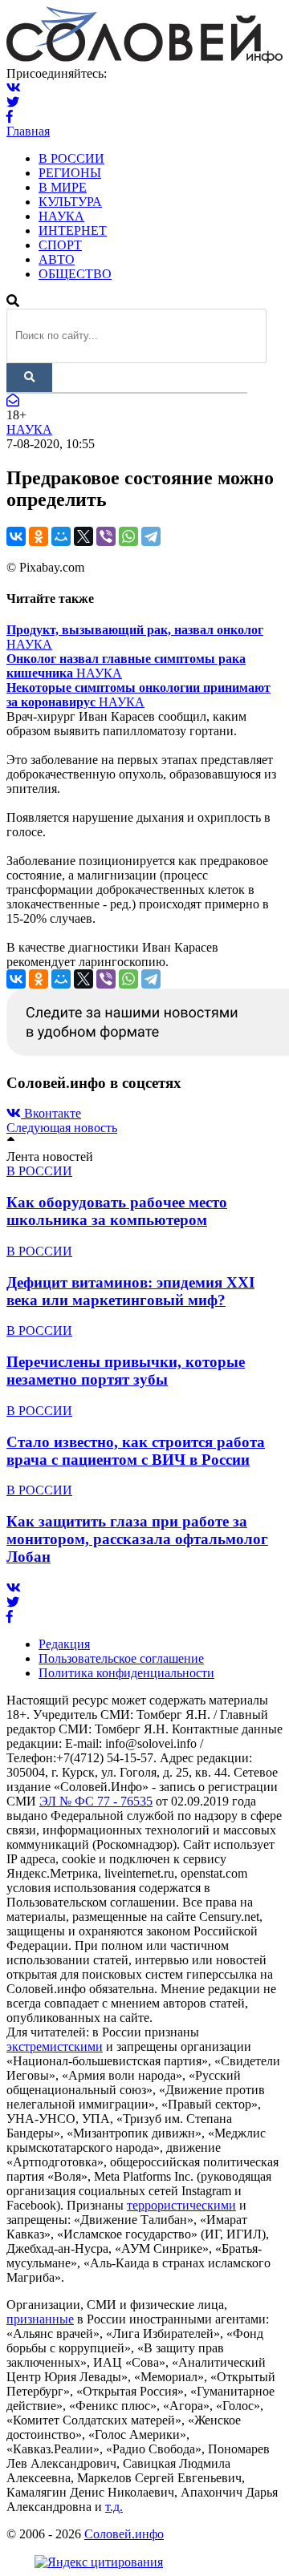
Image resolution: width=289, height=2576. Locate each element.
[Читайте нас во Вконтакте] (14, 88)
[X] (83, 536)
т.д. (114, 2507)
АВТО (57, 259)
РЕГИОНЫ (70, 173)
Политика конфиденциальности (126, 1673)
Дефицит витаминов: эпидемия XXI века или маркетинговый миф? (130, 1291)
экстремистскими (55, 2046)
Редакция (64, 1644)
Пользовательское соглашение (121, 1658)
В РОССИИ (71, 158)
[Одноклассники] (39, 536)
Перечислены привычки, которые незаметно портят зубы (126, 1371)
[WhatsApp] (128, 536)
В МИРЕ (63, 187)
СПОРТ (60, 245)
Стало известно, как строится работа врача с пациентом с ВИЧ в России (136, 1451)
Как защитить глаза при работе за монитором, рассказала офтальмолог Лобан (137, 1539)
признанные (40, 2319)
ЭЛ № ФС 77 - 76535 (96, 1801)
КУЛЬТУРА (70, 202)
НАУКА (61, 216)
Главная (28, 131)
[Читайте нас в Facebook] (10, 117)
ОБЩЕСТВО (75, 274)
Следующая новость (62, 1128)
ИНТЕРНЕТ (73, 231)
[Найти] (29, 378)
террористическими (181, 2205)
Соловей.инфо (124, 2534)
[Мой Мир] (61, 536)
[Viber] (106, 536)
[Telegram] (151, 536)
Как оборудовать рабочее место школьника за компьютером (117, 1211)
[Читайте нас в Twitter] (13, 102)
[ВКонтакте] (16, 536)
